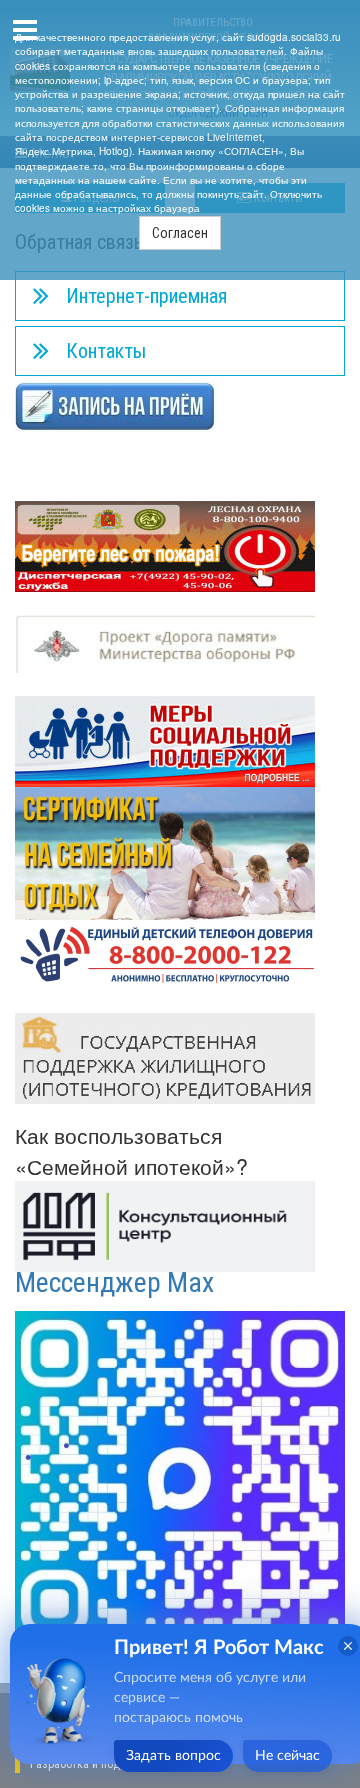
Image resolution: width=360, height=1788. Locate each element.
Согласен (180, 233)
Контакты (106, 351)
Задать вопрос (173, 1756)
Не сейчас (287, 1756)
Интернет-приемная (146, 296)
